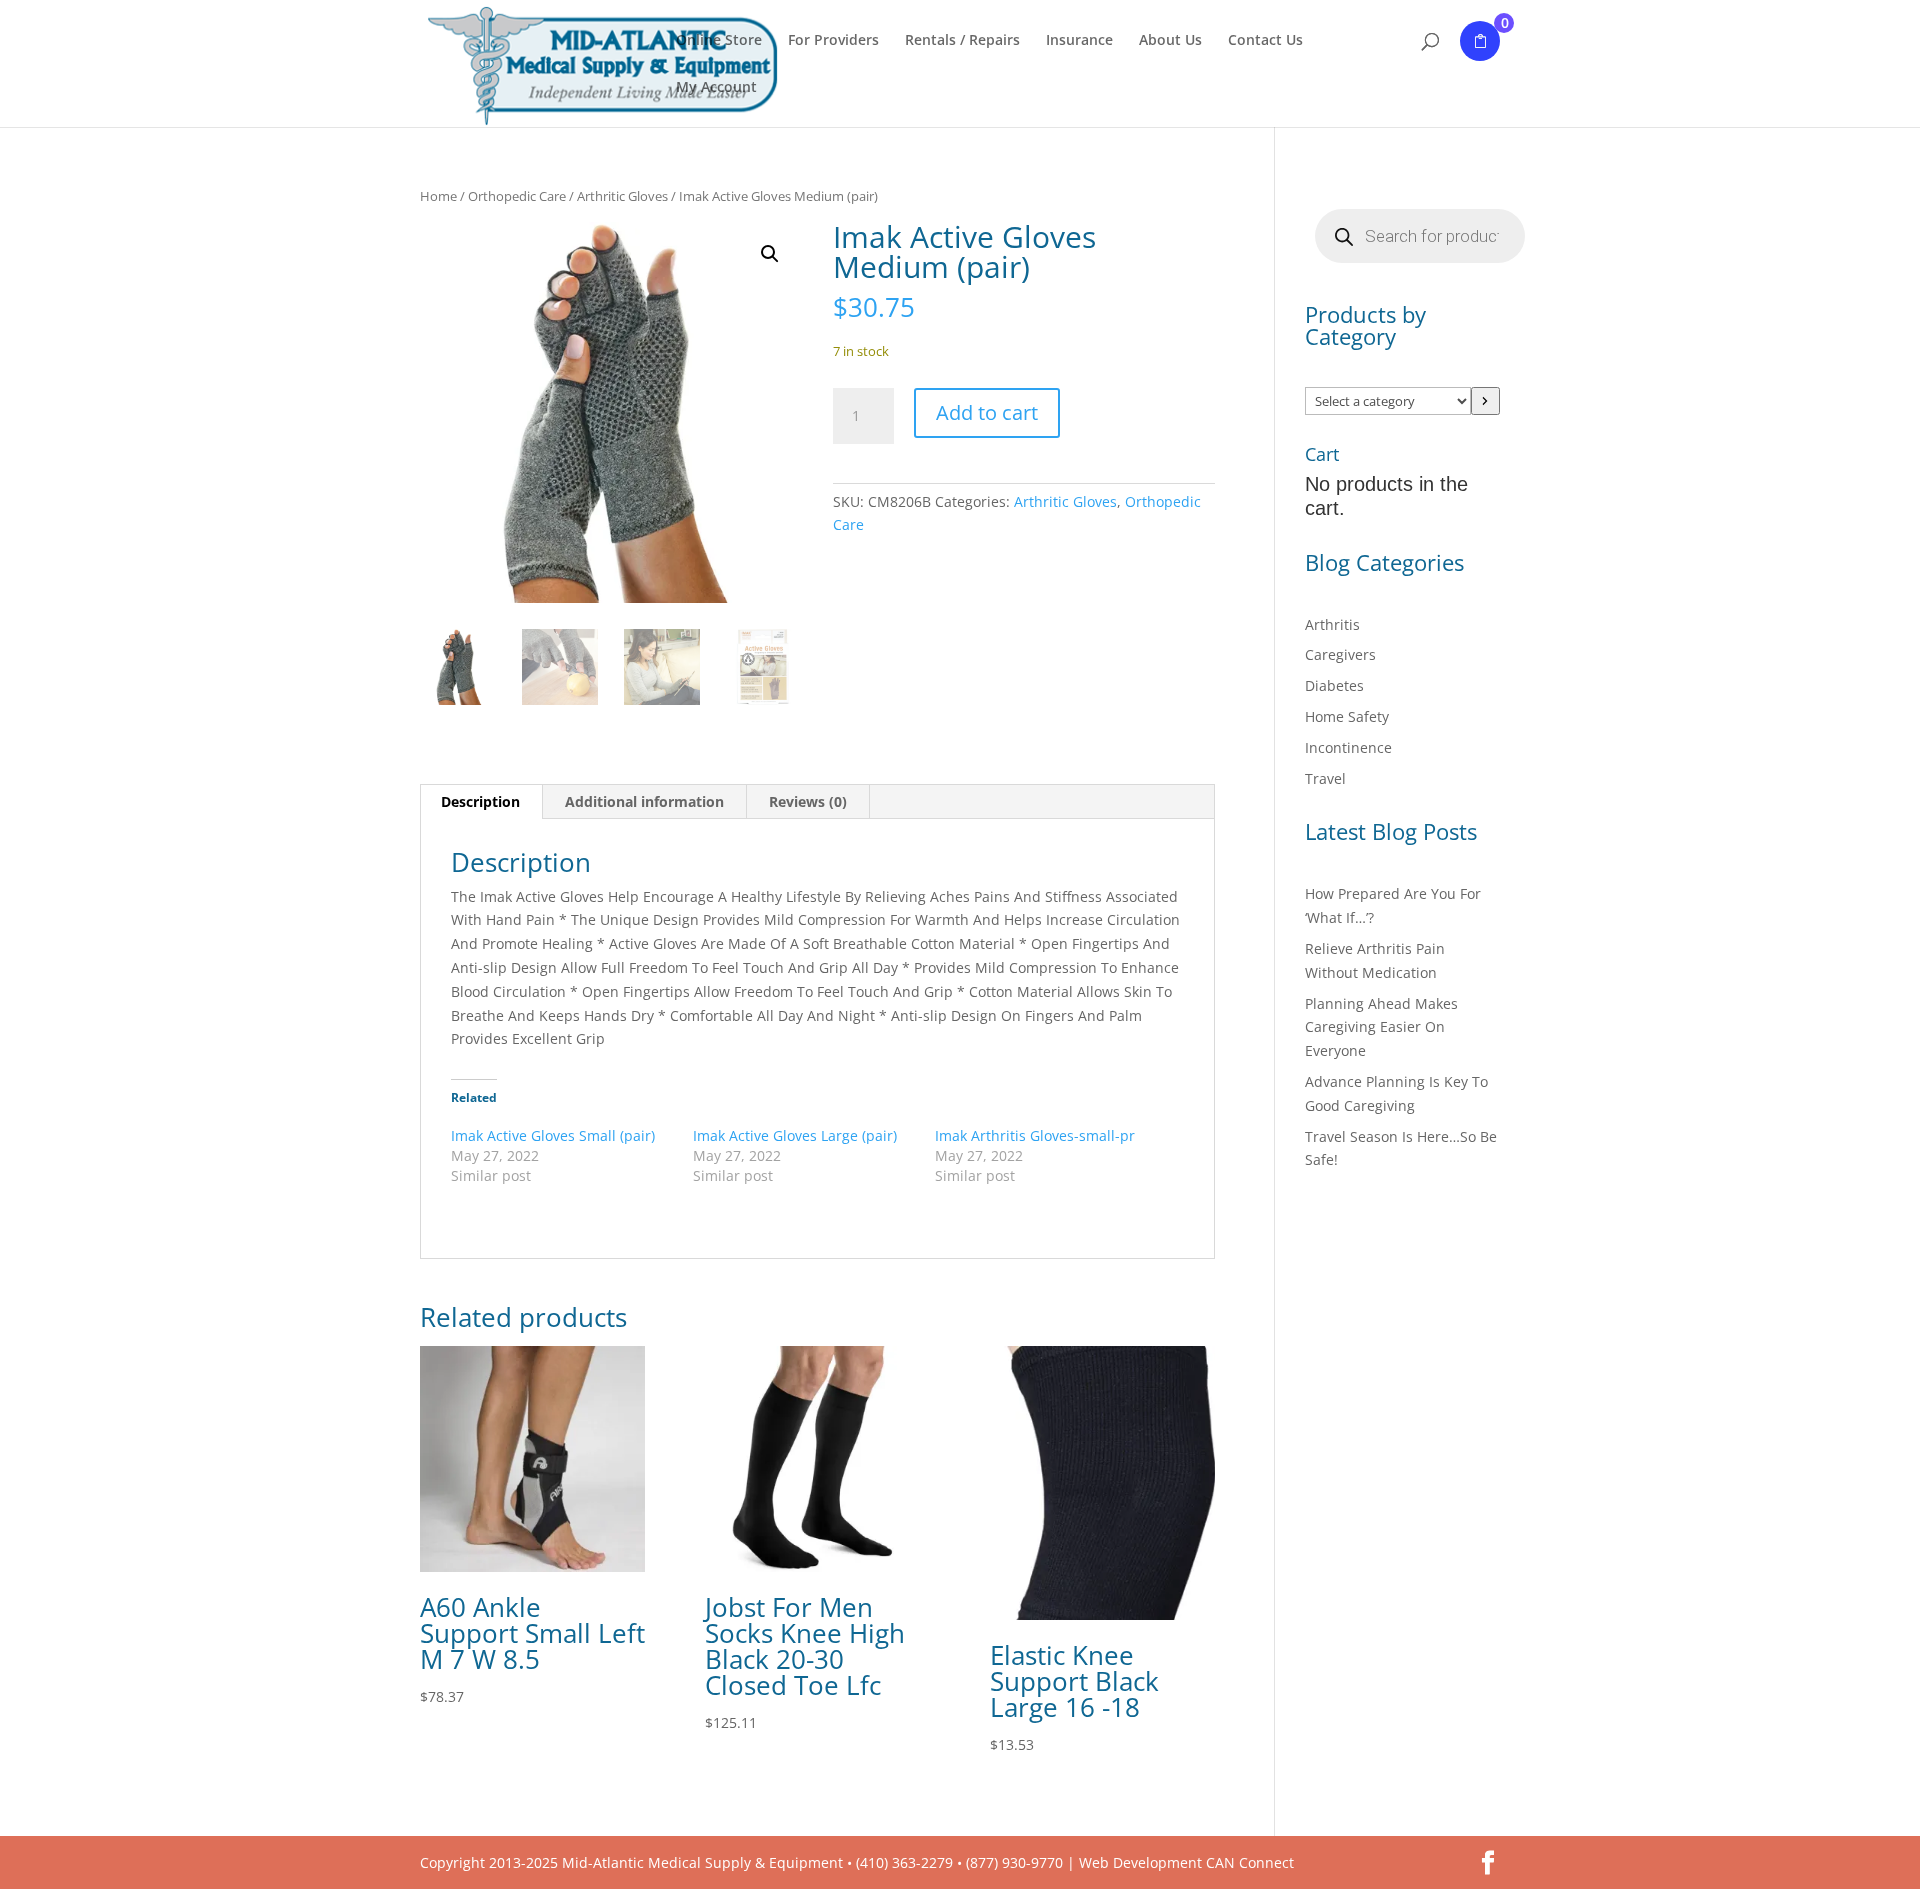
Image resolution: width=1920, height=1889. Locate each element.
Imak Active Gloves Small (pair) (553, 1135)
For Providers (833, 41)
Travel (1325, 778)
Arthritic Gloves (622, 196)
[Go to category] (1485, 401)
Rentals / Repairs (962, 41)
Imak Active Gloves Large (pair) (795, 1135)
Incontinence (1348, 747)
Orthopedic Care (517, 196)
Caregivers (1340, 654)
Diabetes (1334, 685)
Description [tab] (480, 801)
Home (438, 196)
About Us (1170, 41)
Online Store (719, 41)
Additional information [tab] (644, 801)
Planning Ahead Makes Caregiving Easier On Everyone (1381, 1027)
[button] (770, 254)
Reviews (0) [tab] (808, 801)
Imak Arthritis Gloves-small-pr (1035, 1135)
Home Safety (1347, 716)
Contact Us (1265, 41)
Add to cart (987, 412)
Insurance (1079, 41)
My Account (716, 88)
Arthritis (1332, 624)
